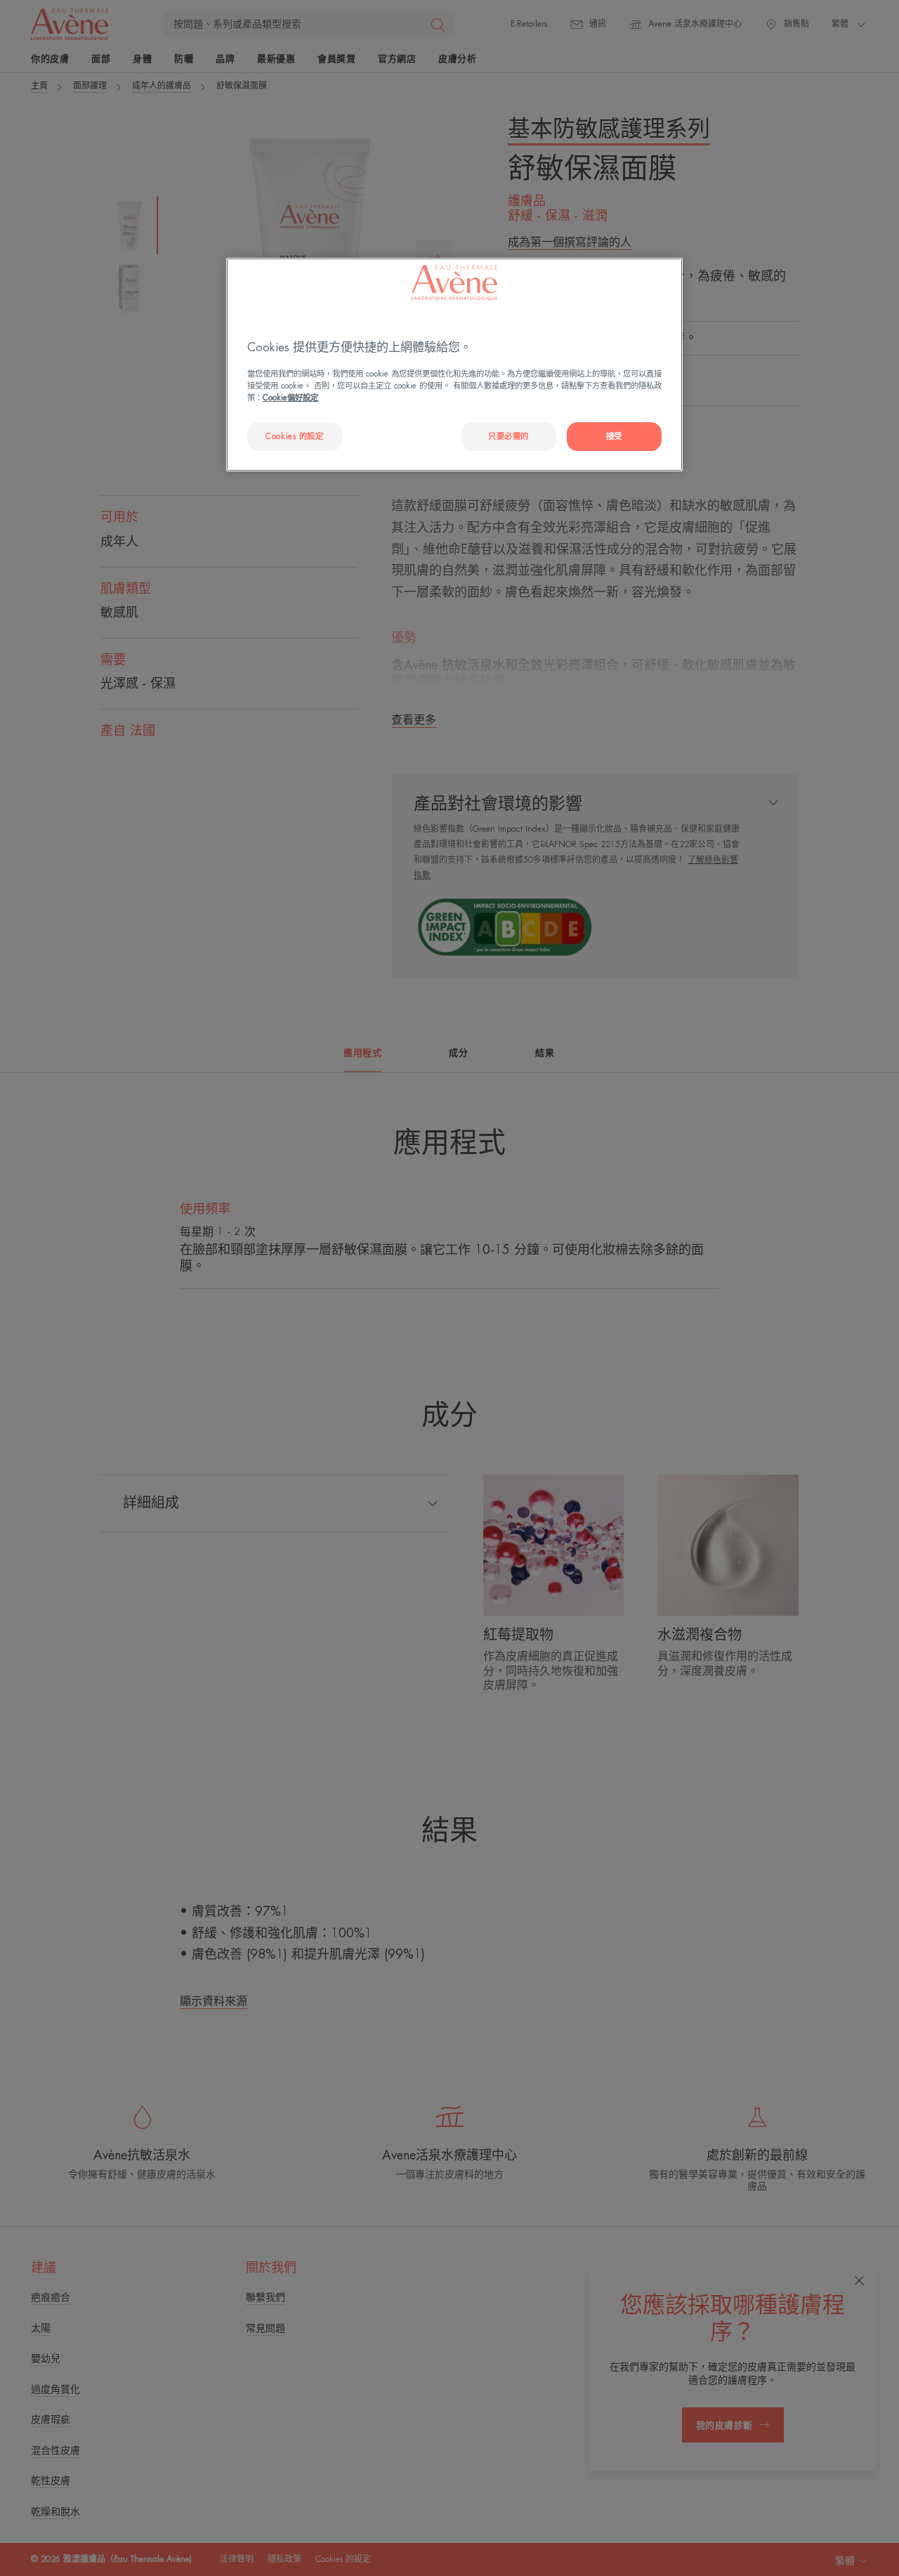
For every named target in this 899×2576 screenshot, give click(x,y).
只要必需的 (508, 437)
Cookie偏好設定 (290, 398)
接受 (614, 437)
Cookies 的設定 (294, 437)
